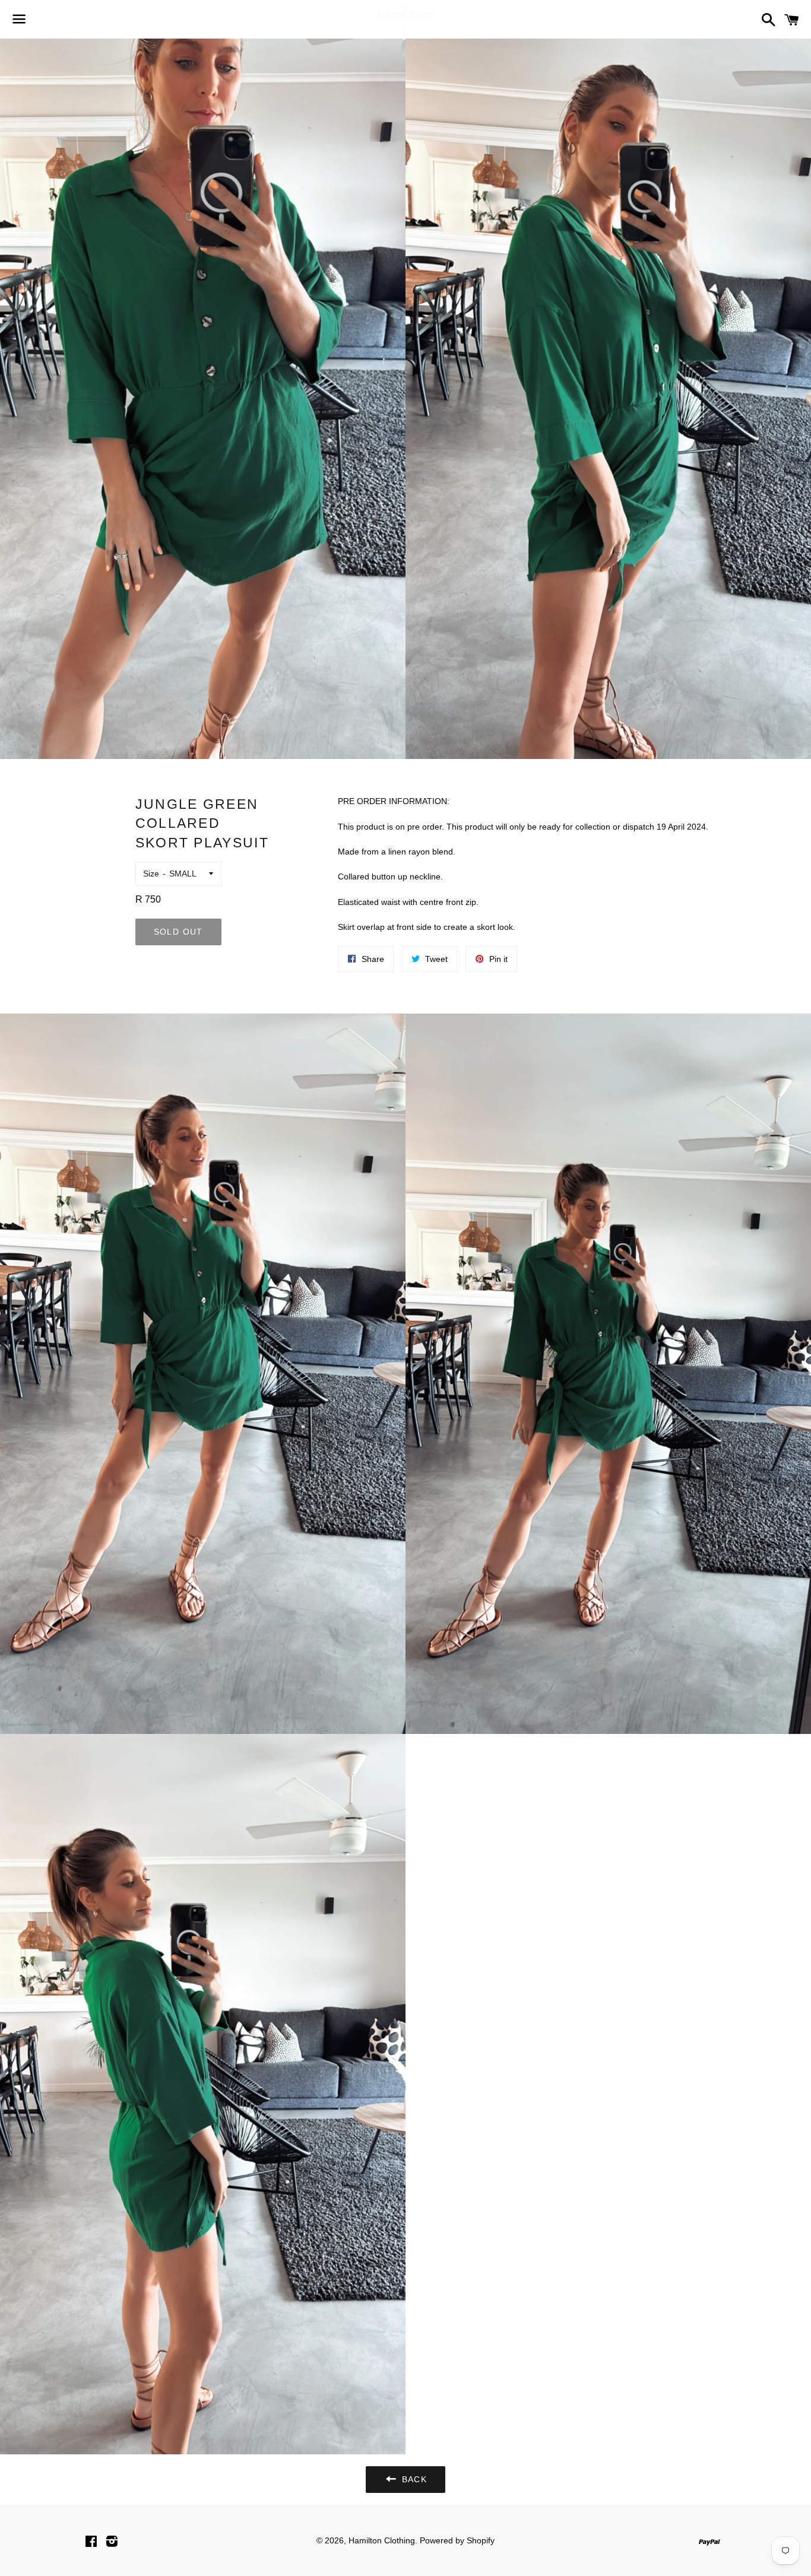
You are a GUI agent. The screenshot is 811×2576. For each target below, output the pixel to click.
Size (151, 874)
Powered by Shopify (457, 2540)
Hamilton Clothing (382, 2540)
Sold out (178, 932)
